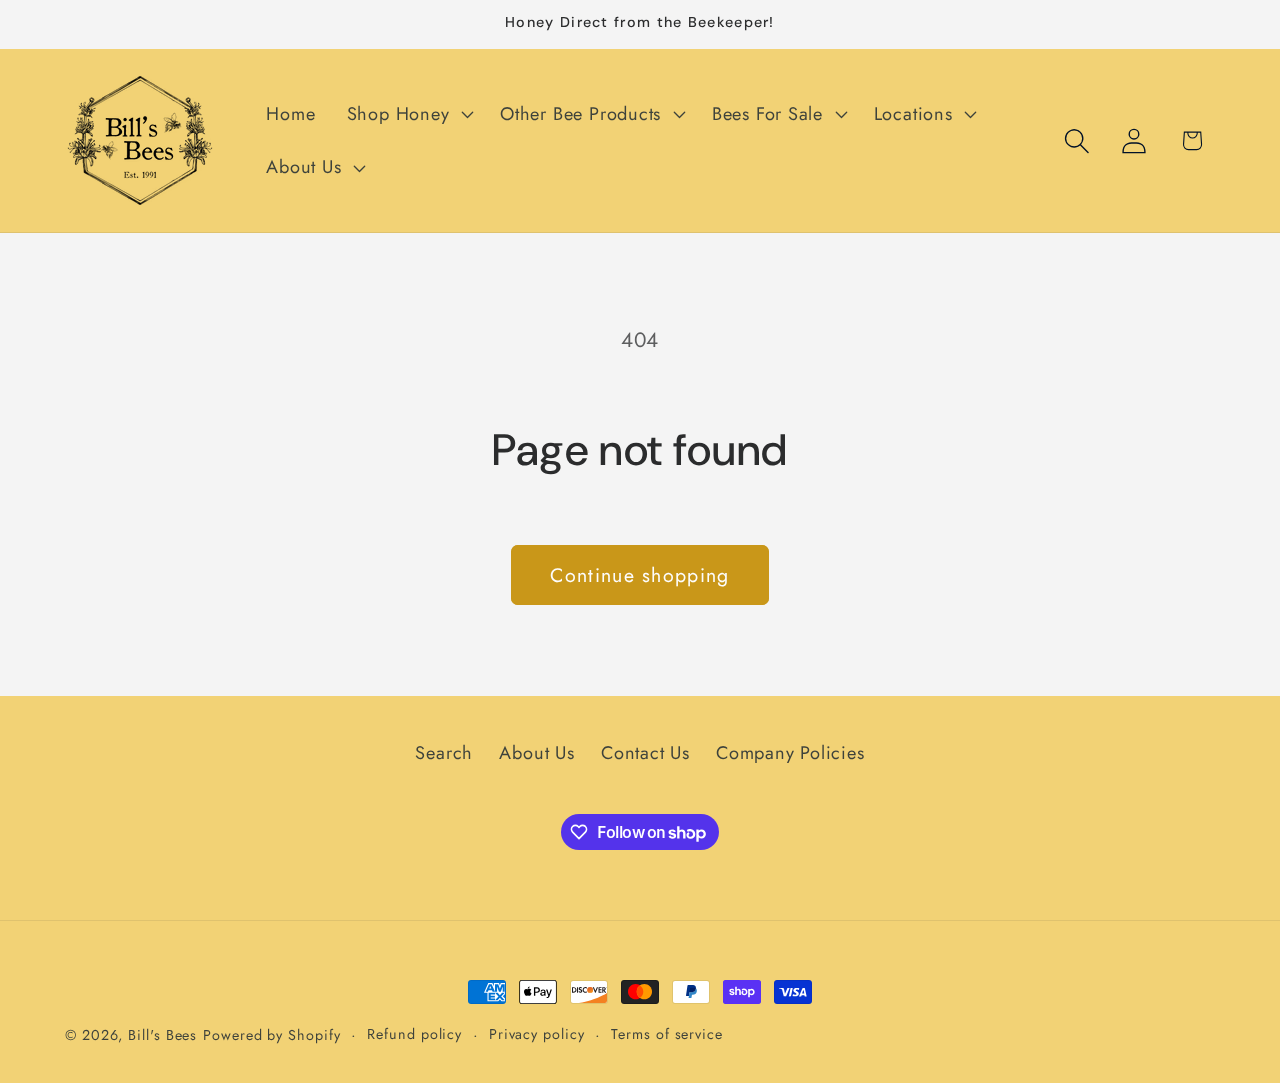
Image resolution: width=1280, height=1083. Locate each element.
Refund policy (414, 1034)
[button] (408, 114)
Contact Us (645, 753)
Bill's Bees (162, 1035)
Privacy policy (537, 1034)
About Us (536, 753)
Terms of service (667, 1034)
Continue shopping (639, 575)
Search (444, 753)
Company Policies (790, 753)
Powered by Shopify (271, 1035)
